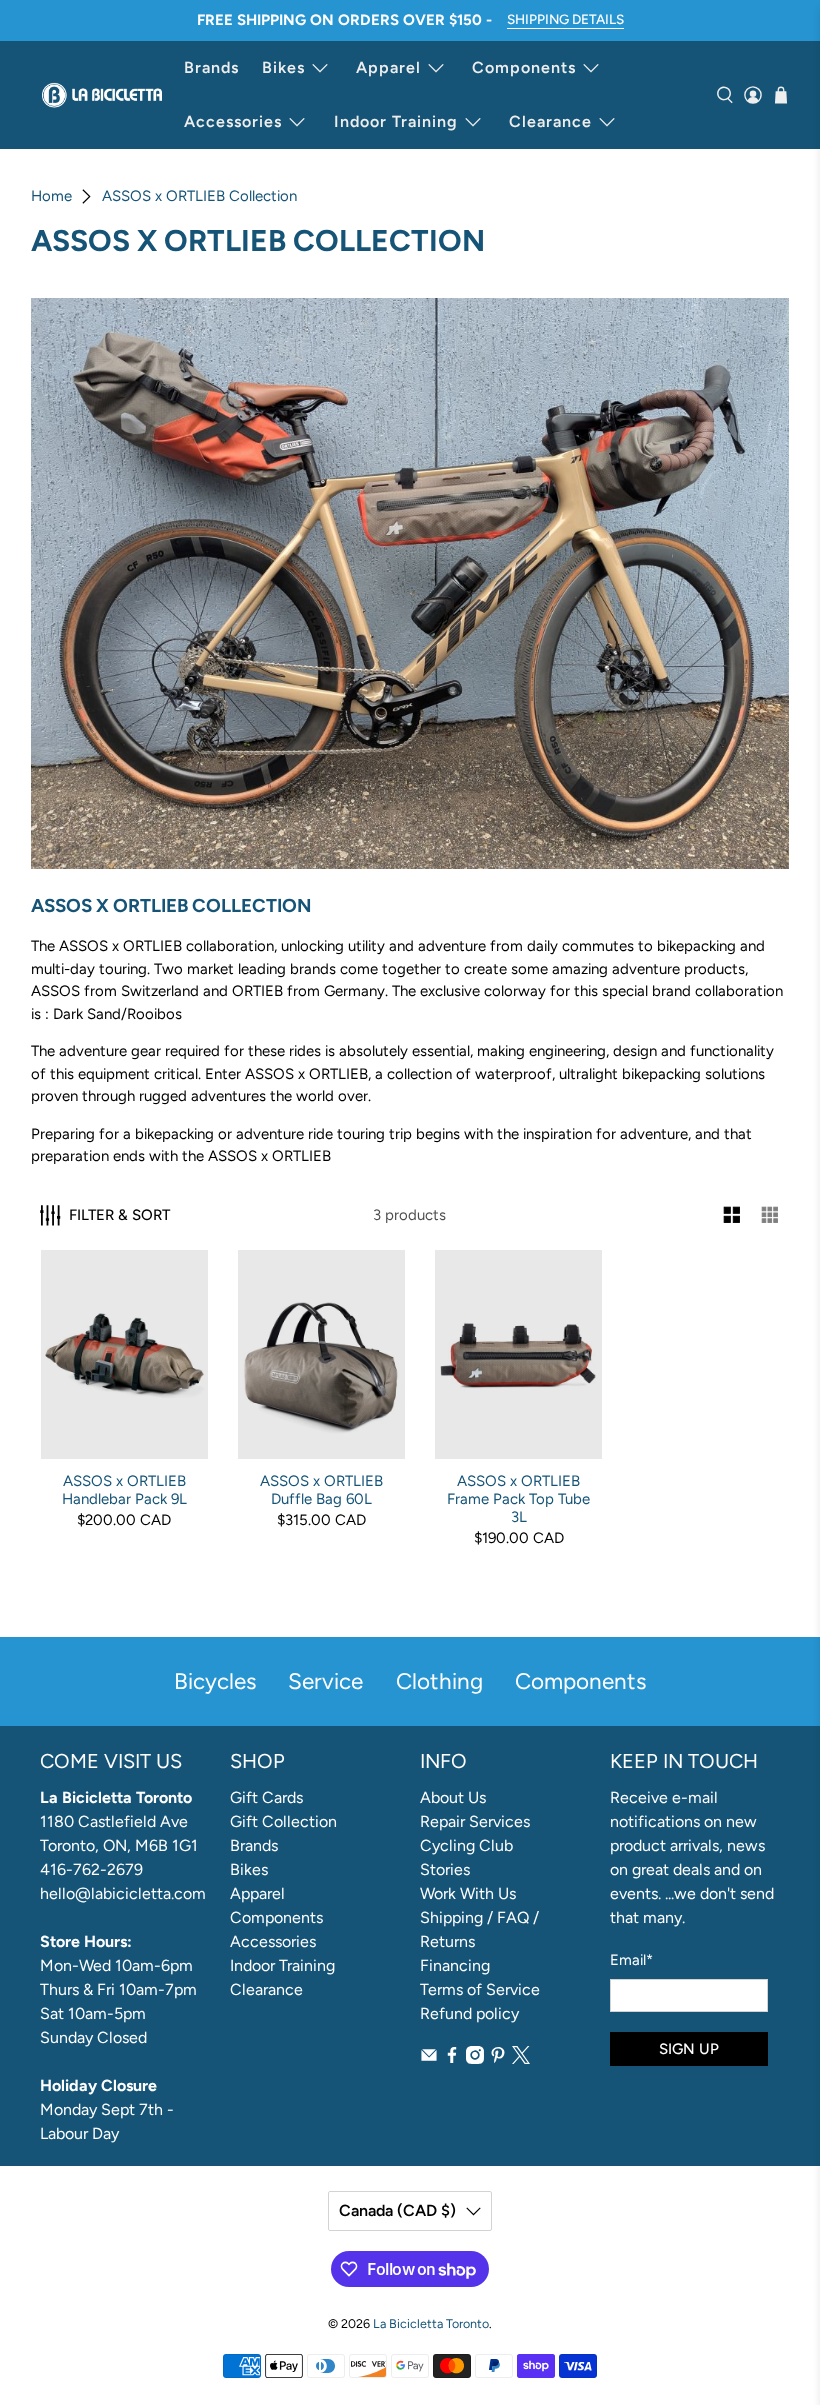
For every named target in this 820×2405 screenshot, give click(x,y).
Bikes (283, 67)
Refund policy (469, 2013)
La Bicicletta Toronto (431, 2323)
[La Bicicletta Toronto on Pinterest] (498, 2058)
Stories (445, 1869)
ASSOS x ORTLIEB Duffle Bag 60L (321, 1490)
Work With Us (468, 1893)
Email (631, 1960)
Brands (211, 67)
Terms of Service (480, 1989)
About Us (453, 1797)
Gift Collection (283, 1821)
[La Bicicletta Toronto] (102, 95)
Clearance (550, 121)
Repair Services (475, 1821)
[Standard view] (732, 1215)
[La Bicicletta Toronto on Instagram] (475, 2058)
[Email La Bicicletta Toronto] (429, 2058)
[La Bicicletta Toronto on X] (521, 2058)
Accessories (233, 121)
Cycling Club (466, 1845)
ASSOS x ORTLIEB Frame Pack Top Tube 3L (518, 1499)
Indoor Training (396, 121)
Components (524, 67)
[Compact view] (770, 1215)
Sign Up (689, 2049)
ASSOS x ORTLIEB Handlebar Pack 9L (124, 1490)
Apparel (388, 67)
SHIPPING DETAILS (565, 19)
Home (51, 196)
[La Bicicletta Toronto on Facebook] (452, 2058)
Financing (455, 1965)
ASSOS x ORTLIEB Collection (199, 196)
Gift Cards (266, 1797)
